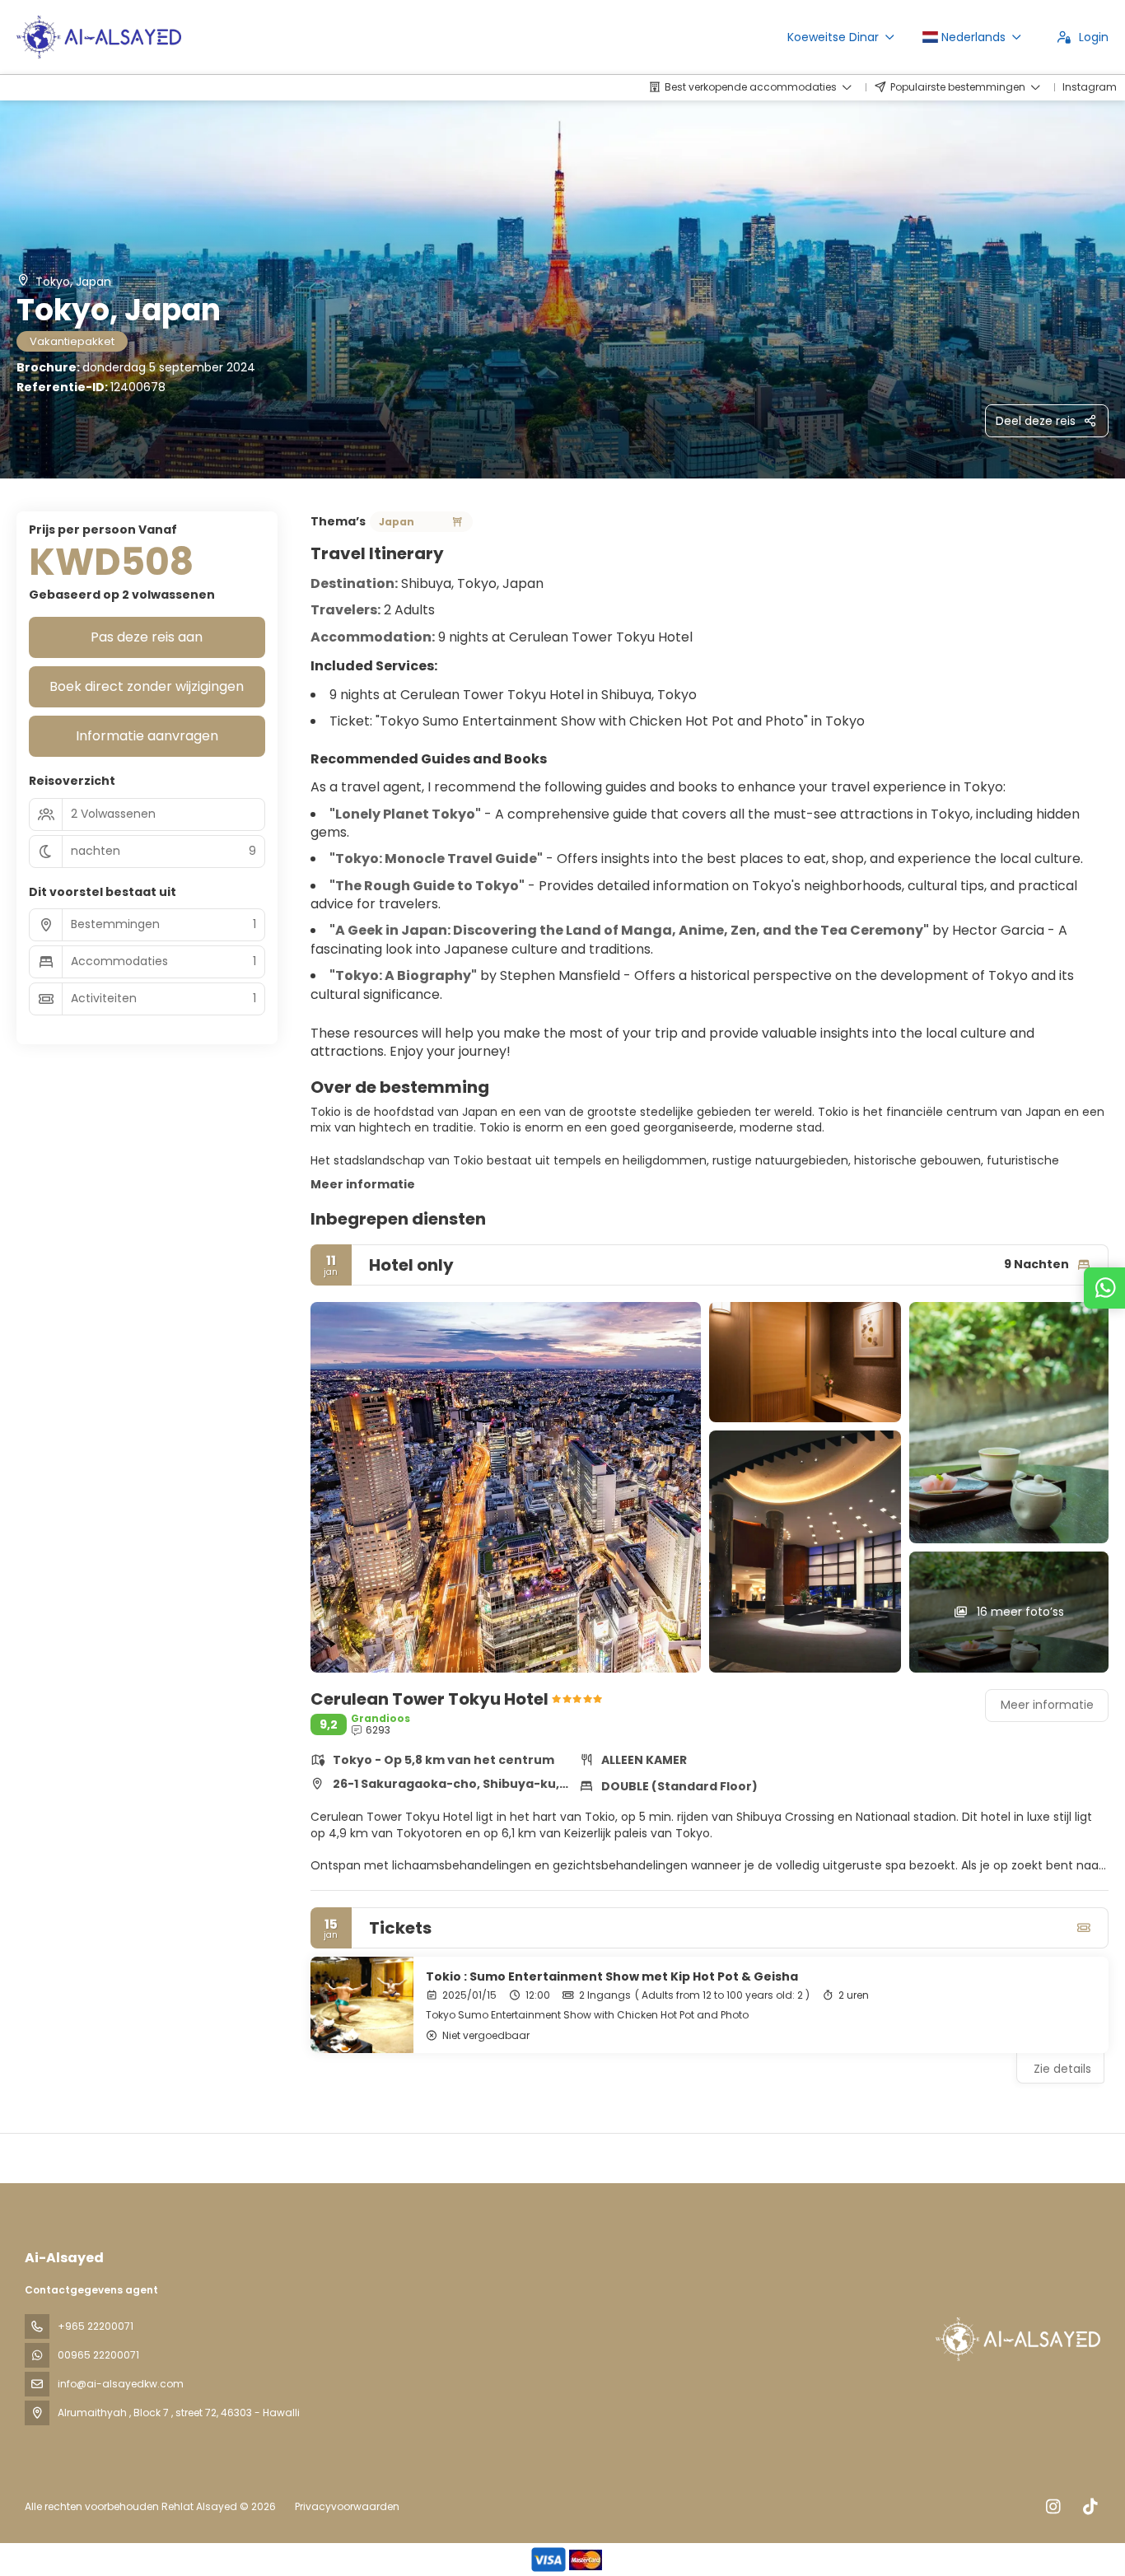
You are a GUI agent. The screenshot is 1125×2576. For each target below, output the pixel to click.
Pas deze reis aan (147, 637)
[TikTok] (1090, 2507)
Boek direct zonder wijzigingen (147, 686)
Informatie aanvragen (147, 736)
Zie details (1062, 2069)
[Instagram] (1053, 2507)
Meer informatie (363, 1184)
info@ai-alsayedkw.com (121, 2384)
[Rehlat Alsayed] (1016, 2339)
